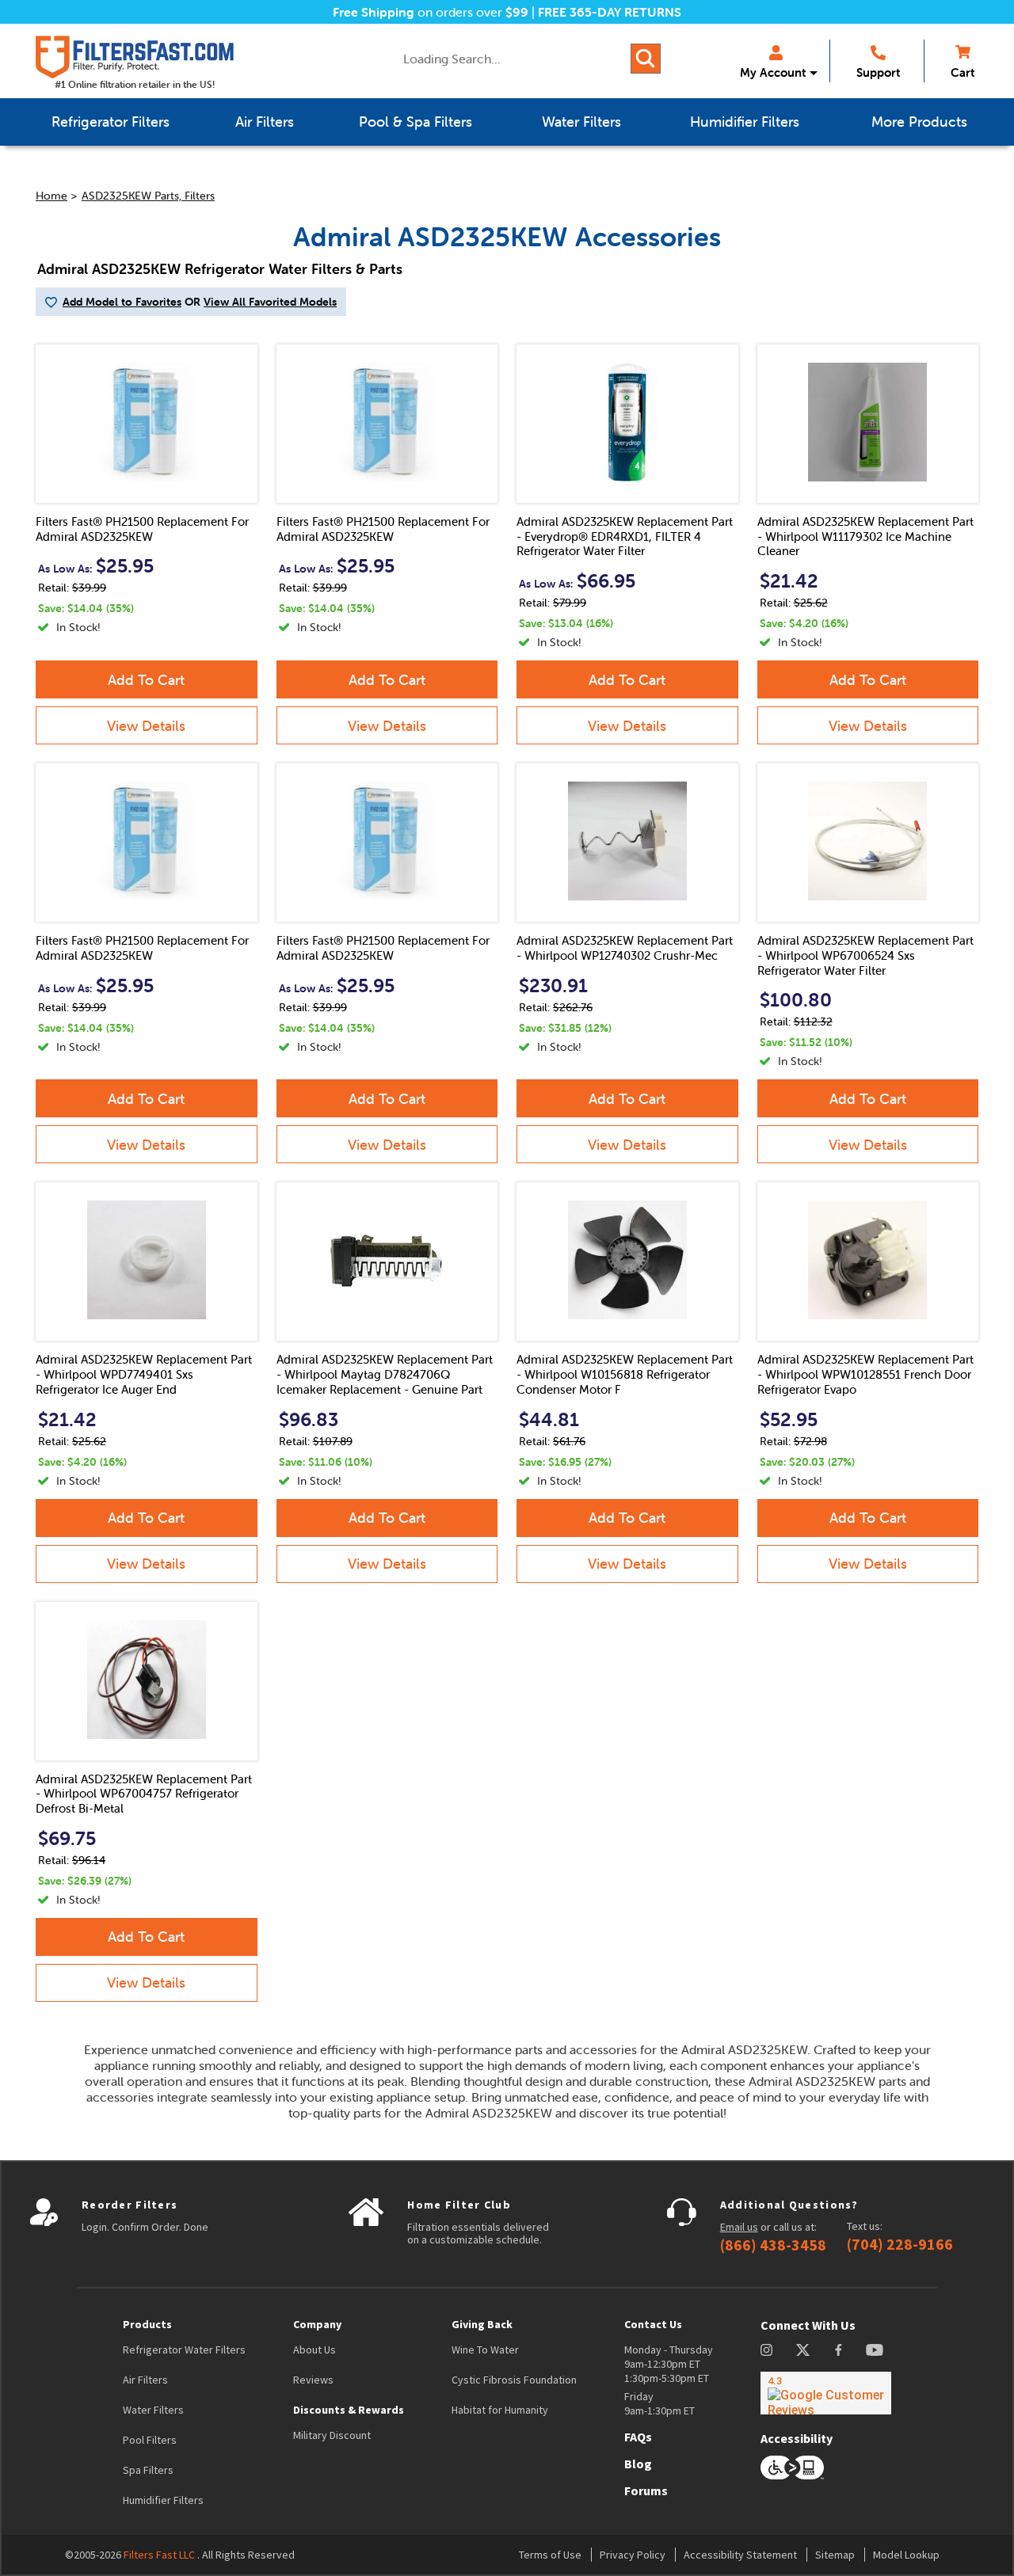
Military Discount (332, 2435)
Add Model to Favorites (122, 302)
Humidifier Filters (163, 2500)
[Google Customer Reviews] (826, 2393)
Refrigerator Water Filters (184, 2350)
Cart (963, 72)
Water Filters (153, 2410)
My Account (773, 72)
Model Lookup (906, 2555)
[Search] (646, 59)
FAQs (638, 2437)
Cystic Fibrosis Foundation (514, 2380)
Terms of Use (550, 2555)
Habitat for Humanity (500, 2410)
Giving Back (482, 2324)
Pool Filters (150, 2440)
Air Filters (145, 2380)
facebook (839, 2350)
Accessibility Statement (740, 2555)
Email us (739, 2227)
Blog (638, 2464)
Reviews (313, 2380)
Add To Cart (146, 680)
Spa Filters (148, 2470)
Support (878, 72)
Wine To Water (485, 2350)
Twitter (804, 2350)
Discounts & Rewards (349, 2410)
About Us (314, 2350)
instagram (766, 2350)
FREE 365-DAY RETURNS (610, 12)
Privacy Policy (633, 2555)
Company (317, 2324)
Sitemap (835, 2555)
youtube (875, 2350)
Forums (646, 2490)
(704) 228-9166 (900, 2244)
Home (51, 196)
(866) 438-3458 (773, 2245)
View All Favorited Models (270, 302)
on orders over (431, 12)
